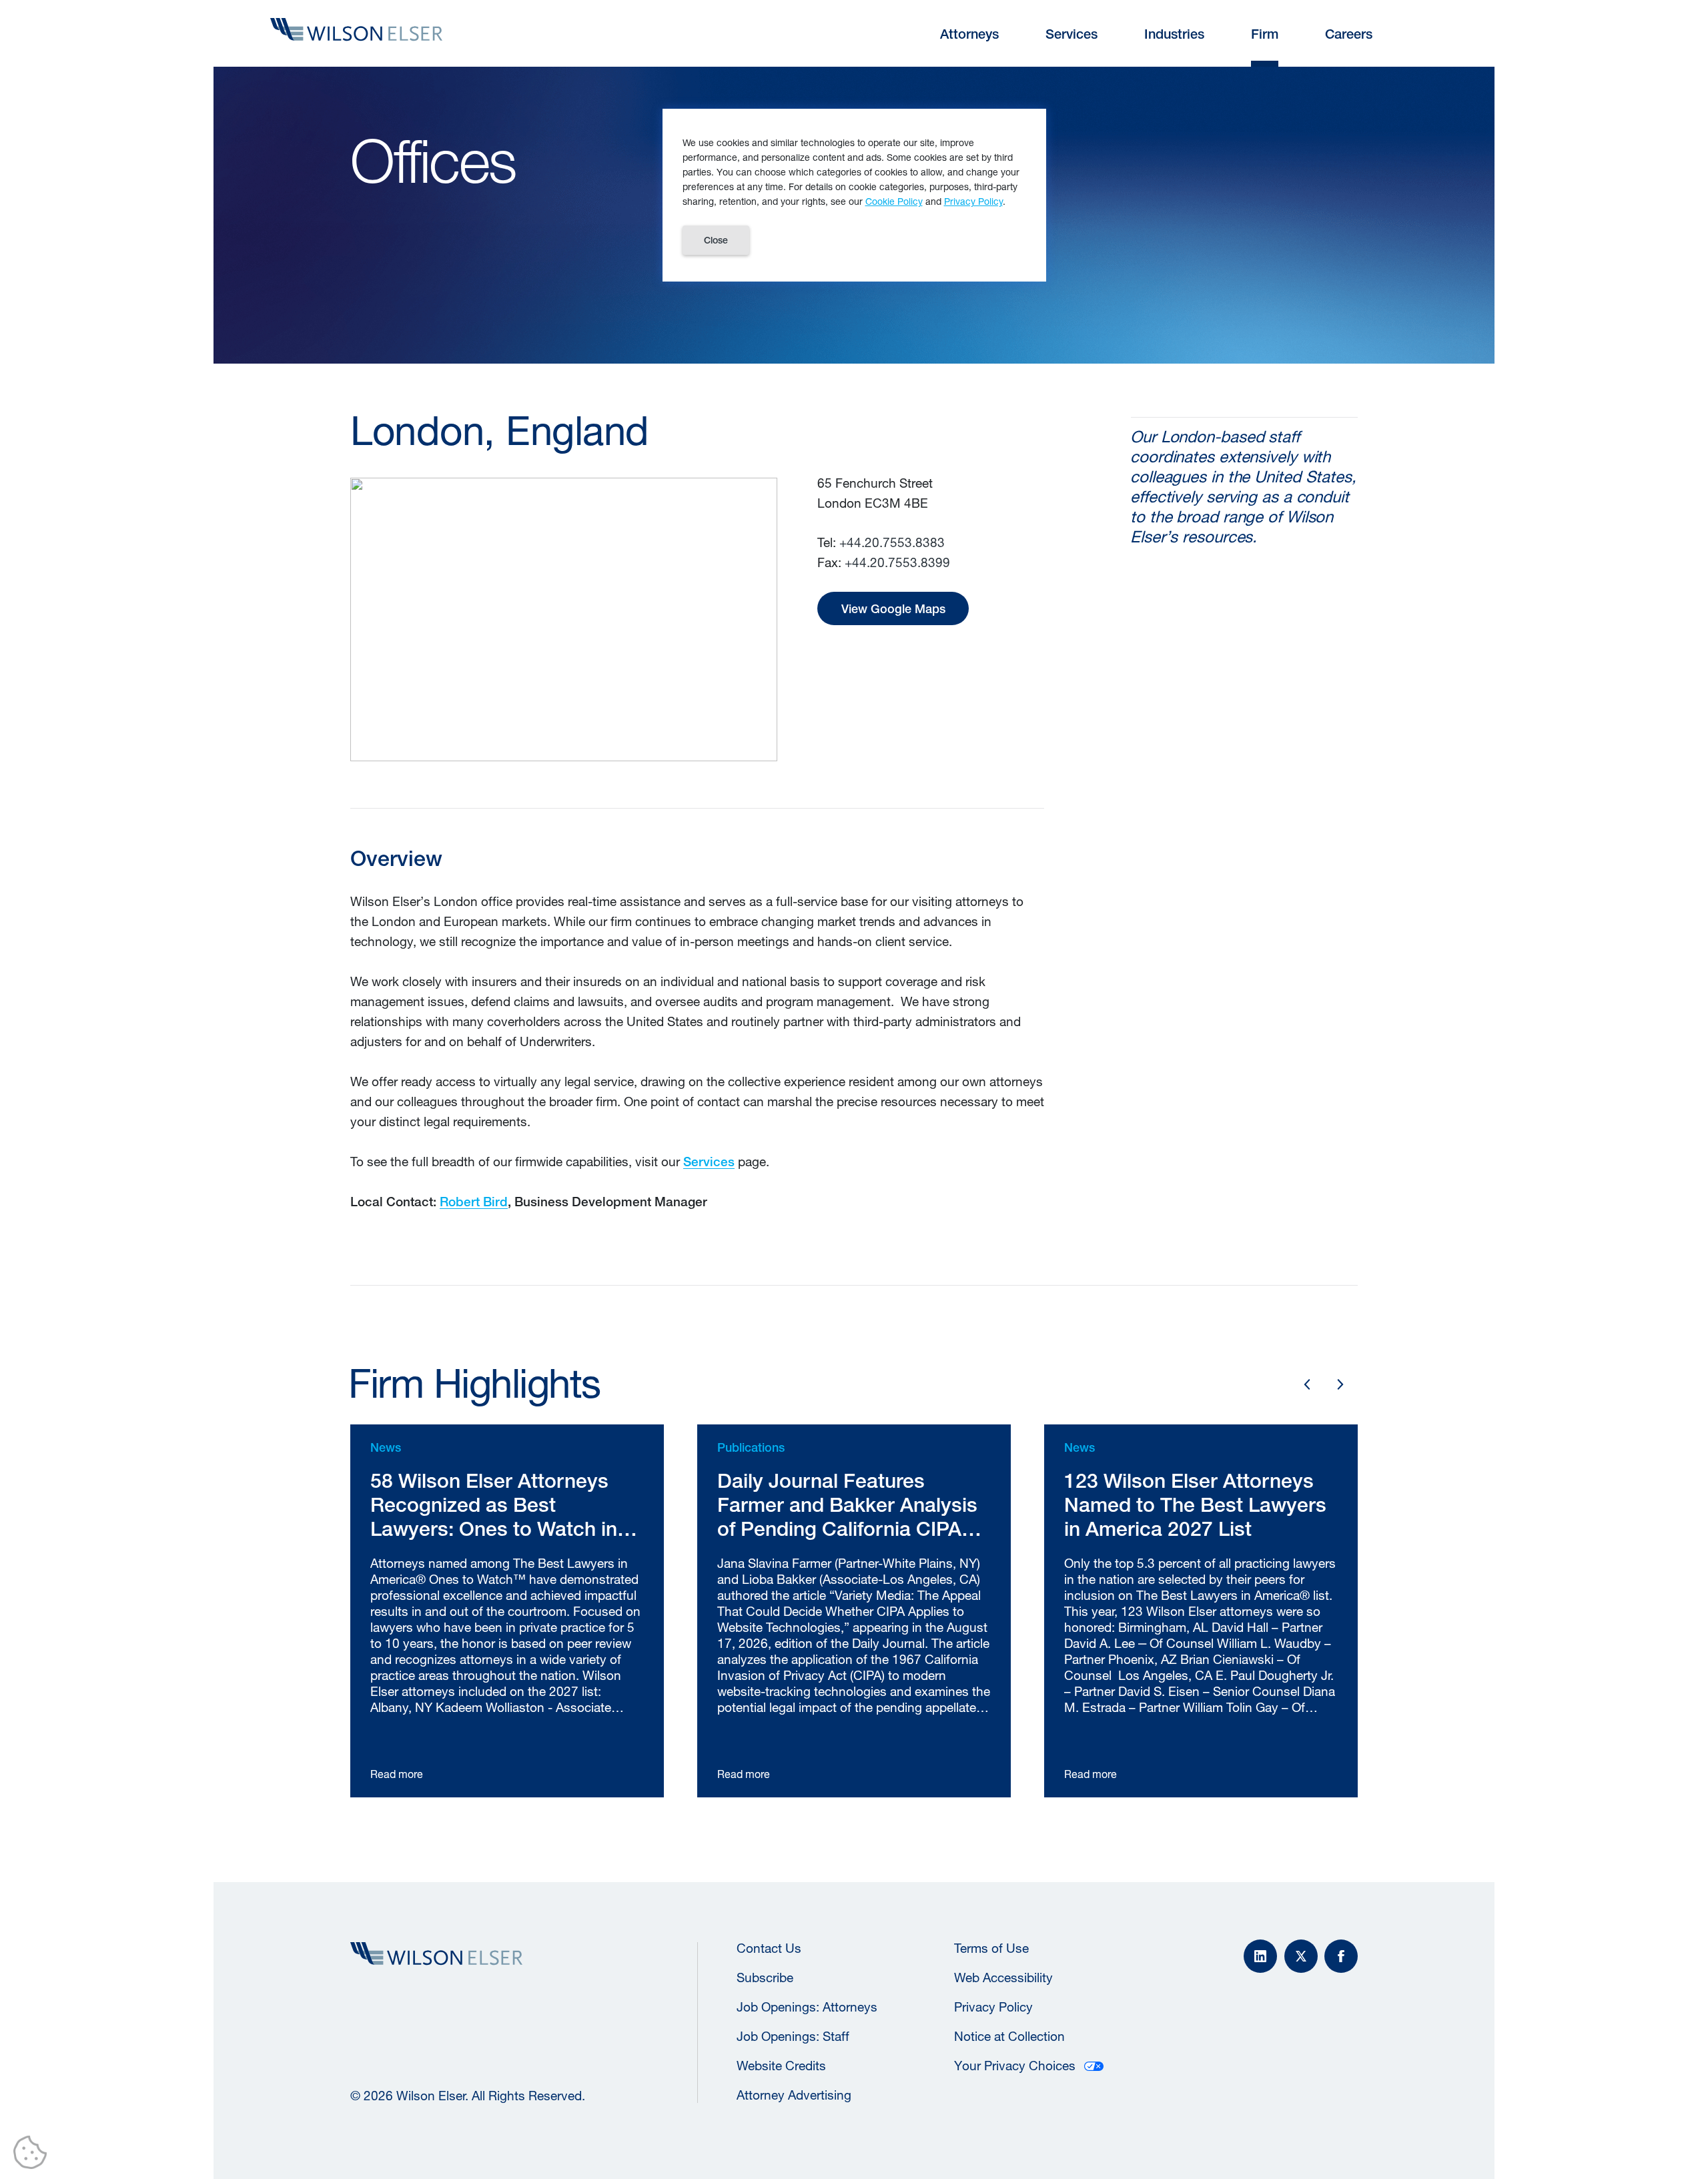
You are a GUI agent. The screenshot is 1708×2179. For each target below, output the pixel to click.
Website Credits (781, 2066)
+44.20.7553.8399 (897, 562)
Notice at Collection (1009, 2036)
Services (709, 1162)
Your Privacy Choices (1015, 2066)
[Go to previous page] (1307, 1384)
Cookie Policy (894, 201)
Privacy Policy (993, 2007)
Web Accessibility (1003, 1978)
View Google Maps (893, 609)
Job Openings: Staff (793, 2036)
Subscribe (765, 1978)
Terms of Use (991, 1948)
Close (716, 240)
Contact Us (769, 1948)
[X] (1301, 1956)
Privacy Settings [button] (34, 2155)
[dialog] (854, 195)
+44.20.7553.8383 (892, 542)
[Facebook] (1341, 1956)
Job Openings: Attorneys (807, 2007)
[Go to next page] (1340, 1384)
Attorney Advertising (794, 2095)
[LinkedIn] (1260, 1956)
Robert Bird (474, 1202)
